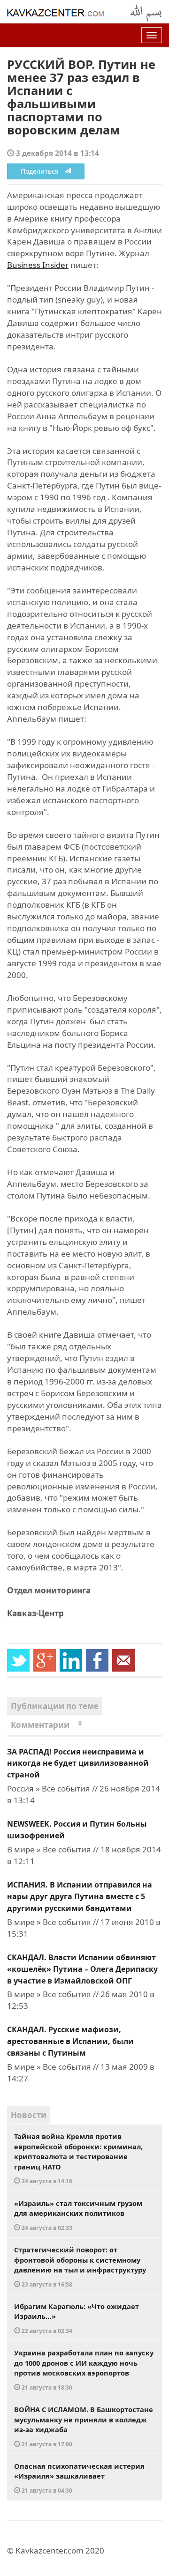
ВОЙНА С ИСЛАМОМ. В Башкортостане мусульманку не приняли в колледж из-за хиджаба (84, 2426)
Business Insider (38, 265)
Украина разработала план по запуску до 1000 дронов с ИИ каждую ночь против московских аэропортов (84, 2369)
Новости (29, 2115)
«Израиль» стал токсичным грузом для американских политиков (78, 2215)
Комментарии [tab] (46, 1725)
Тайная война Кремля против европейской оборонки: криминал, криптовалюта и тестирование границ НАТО (78, 2158)
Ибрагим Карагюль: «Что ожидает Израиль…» (77, 2318)
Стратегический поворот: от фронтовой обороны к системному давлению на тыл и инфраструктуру (80, 2266)
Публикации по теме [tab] (55, 1706)
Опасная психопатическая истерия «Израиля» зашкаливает (79, 2478)
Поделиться (42, 171)
